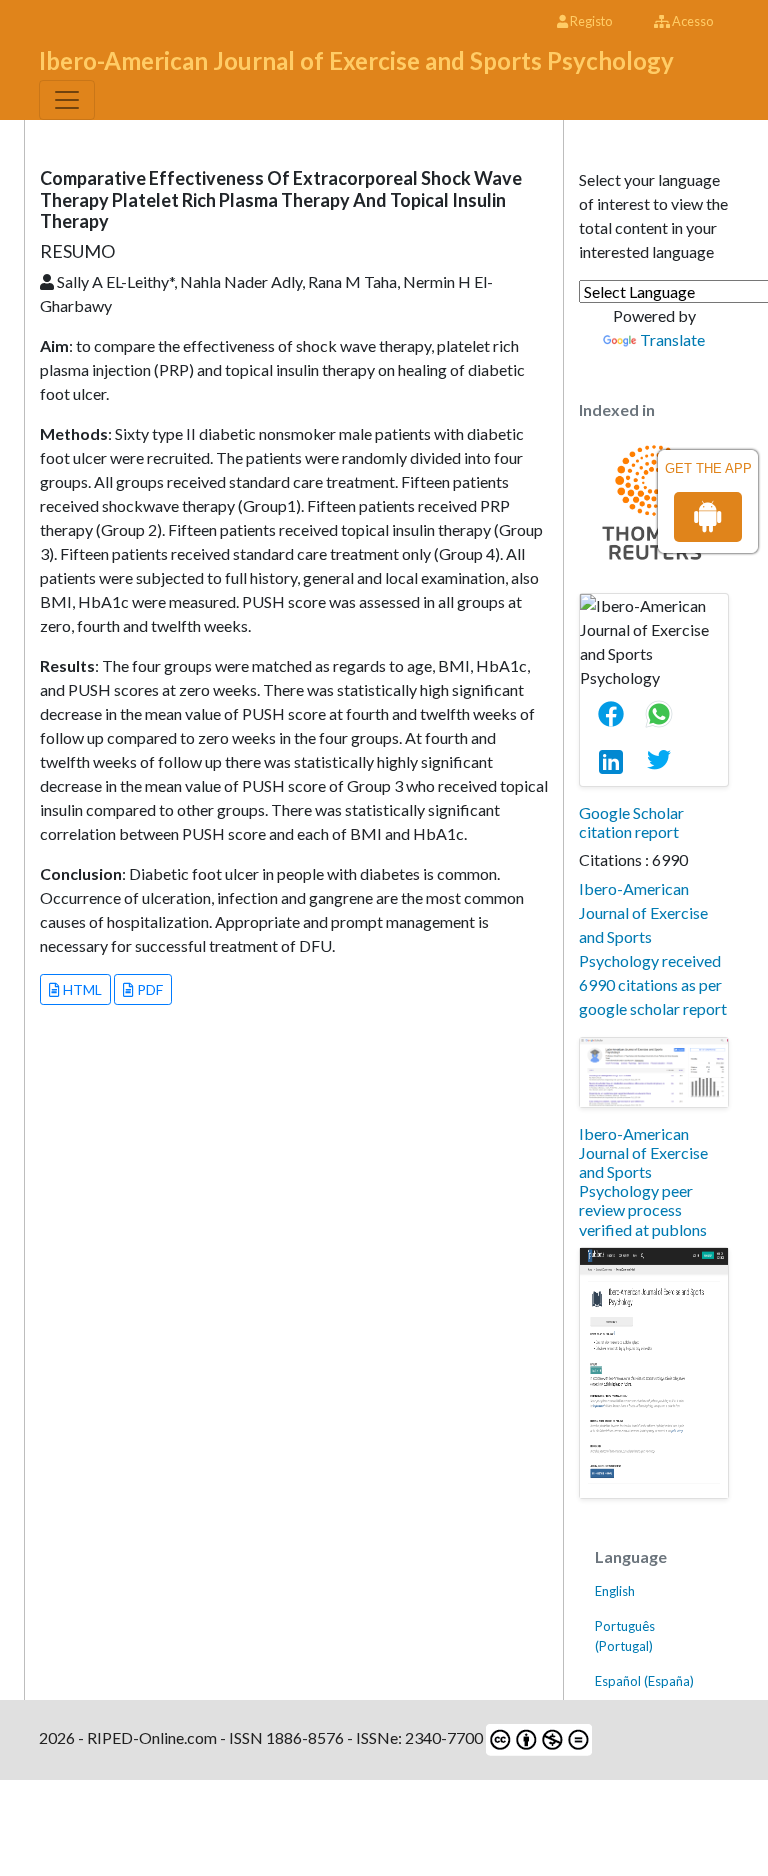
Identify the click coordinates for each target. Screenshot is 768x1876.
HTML (81, 989)
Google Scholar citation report (631, 822)
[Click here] (654, 1072)
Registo (590, 21)
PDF (148, 989)
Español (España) (644, 1681)
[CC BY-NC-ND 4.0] (537, 1737)
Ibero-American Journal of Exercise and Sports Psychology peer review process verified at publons (643, 1181)
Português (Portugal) (625, 1636)
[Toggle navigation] (67, 100)
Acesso (691, 21)
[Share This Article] (619, 714)
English (615, 1591)
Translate (672, 339)
